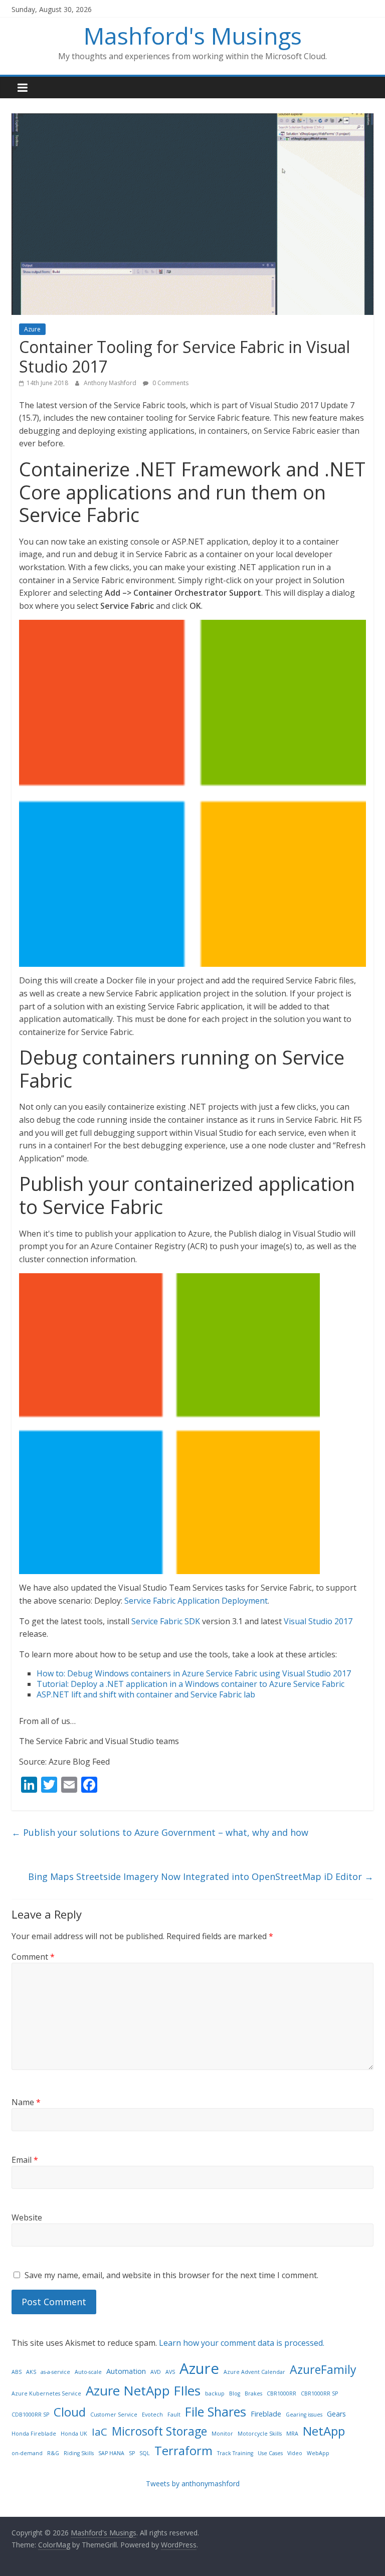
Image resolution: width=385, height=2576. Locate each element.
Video (295, 2453)
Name (26, 2102)
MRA (292, 2434)
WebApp (318, 2453)
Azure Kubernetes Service (46, 2393)
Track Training (235, 2453)
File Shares (216, 2412)
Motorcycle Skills (260, 2434)
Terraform (183, 2450)
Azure (32, 329)
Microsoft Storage (159, 2431)
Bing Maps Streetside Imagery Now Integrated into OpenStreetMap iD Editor (201, 1876)
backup (215, 2393)
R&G (53, 2453)
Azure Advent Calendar (254, 2372)
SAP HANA (111, 2453)
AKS (31, 2372)
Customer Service (114, 2415)
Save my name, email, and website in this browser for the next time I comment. (171, 2275)
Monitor (222, 2434)
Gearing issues (304, 2415)
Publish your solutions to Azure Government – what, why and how (160, 1832)
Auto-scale (88, 2372)
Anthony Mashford (111, 383)
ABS (17, 2372)
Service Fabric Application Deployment (196, 1601)
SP (132, 2453)
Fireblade (266, 2414)
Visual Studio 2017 (318, 1621)
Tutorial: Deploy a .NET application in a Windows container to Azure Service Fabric (190, 1684)
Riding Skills (79, 2453)
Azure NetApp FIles (143, 2390)
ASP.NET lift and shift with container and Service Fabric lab (146, 1694)
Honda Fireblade (34, 2434)
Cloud (70, 2412)
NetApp (324, 2431)
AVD (156, 2372)
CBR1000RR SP (319, 2393)
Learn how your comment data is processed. (242, 2343)
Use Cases (270, 2453)
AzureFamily (323, 2369)
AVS (170, 2372)
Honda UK (74, 2434)
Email (25, 2160)
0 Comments (170, 383)
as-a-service (55, 2372)
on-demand (27, 2453)
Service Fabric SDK (166, 1621)
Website (27, 2217)
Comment (33, 1957)
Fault (174, 2415)
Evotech (152, 2415)
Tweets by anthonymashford (193, 2483)
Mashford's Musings (193, 36)
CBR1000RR (281, 2393)
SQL (145, 2453)
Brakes (253, 2393)
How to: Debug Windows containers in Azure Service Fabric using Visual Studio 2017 (194, 1673)
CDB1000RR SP (30, 2415)
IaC (100, 2432)
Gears (336, 2414)
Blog (235, 2393)
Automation (126, 2371)
